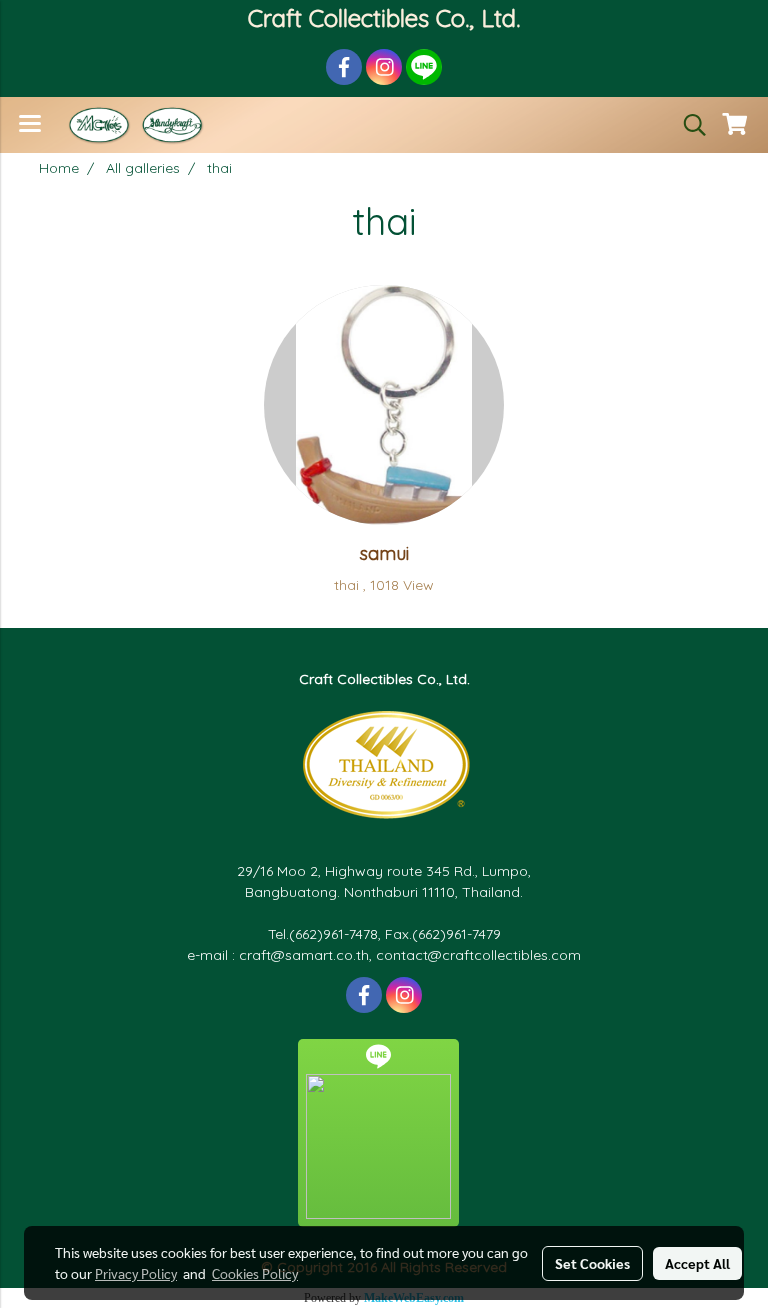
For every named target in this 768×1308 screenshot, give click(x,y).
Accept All (697, 1263)
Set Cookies (592, 1263)
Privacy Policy (136, 1273)
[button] (688, 125)
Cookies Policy (255, 1273)
